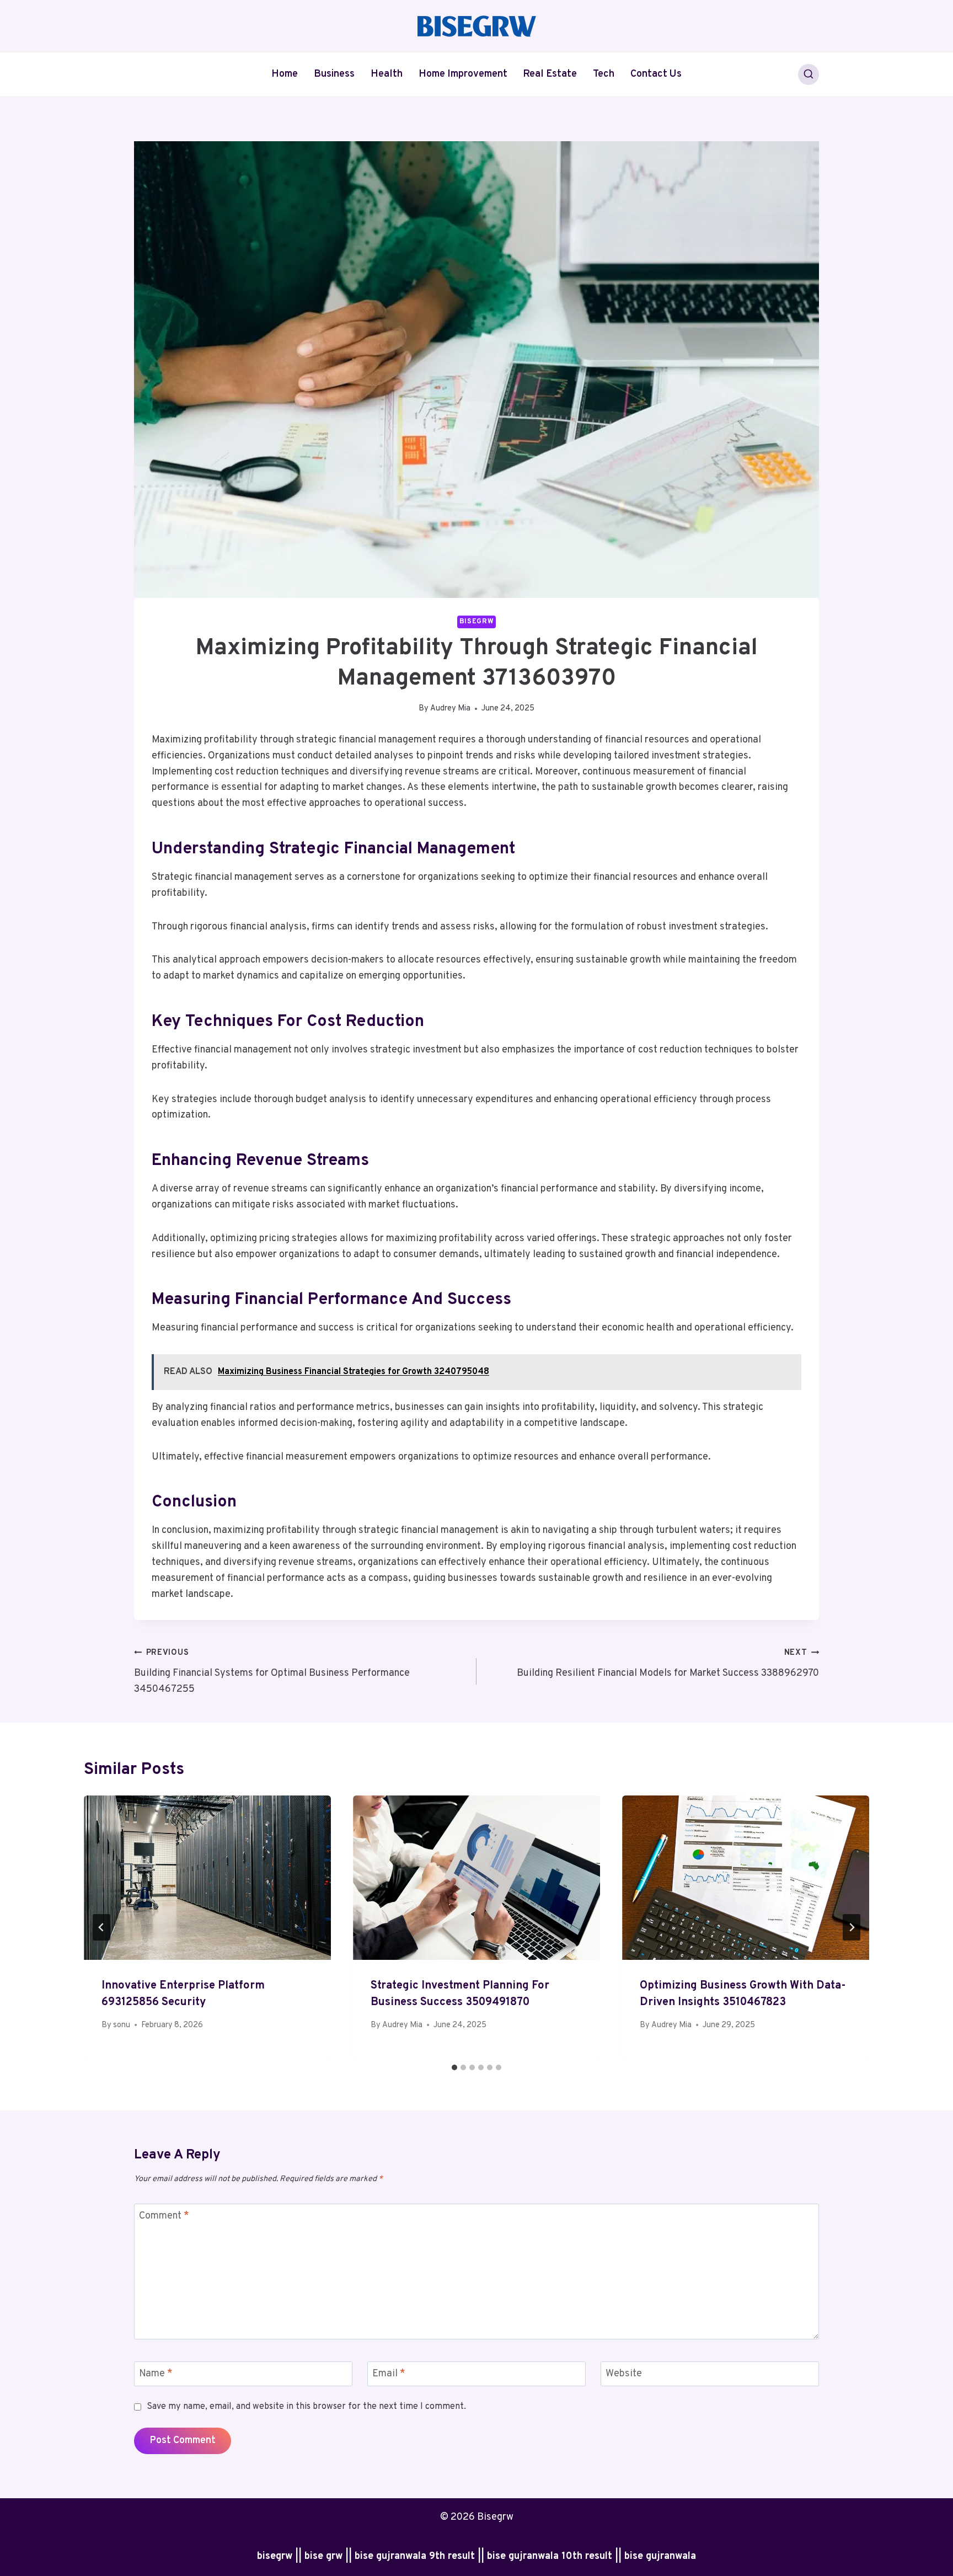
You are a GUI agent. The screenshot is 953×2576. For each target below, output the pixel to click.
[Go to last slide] (101, 1927)
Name (156, 2374)
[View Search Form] (809, 74)
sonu (122, 2025)
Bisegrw (476, 622)
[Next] (852, 1927)
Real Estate (550, 74)
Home (285, 74)
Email (389, 2374)
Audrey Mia (450, 709)
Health (387, 74)
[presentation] (207, 1878)
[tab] (454, 2067)
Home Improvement (463, 74)
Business (334, 74)
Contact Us (656, 74)
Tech (604, 74)
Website (624, 2374)
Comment (164, 2216)
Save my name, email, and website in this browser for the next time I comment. (306, 2407)
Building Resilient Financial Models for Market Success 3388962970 (668, 1664)
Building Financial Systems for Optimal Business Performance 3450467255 (272, 1672)
